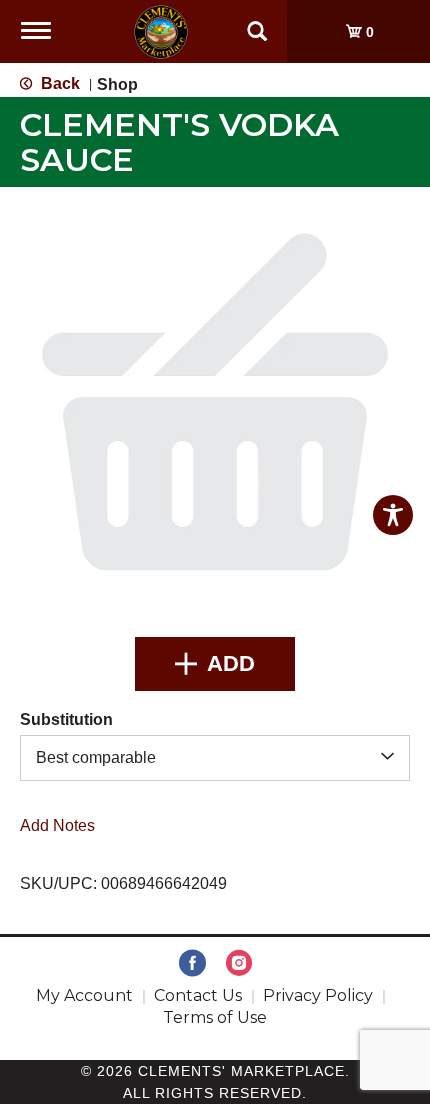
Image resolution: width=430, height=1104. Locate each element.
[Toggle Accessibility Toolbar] (393, 515)
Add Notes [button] (57, 824)
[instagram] (239, 964)
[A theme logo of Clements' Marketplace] (161, 30)
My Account (84, 995)
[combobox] (215, 757)
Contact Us (198, 995)
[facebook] (192, 964)
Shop (117, 84)
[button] (215, 664)
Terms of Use (215, 1017)
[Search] (257, 22)
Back (58, 83)
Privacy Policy (318, 995)
